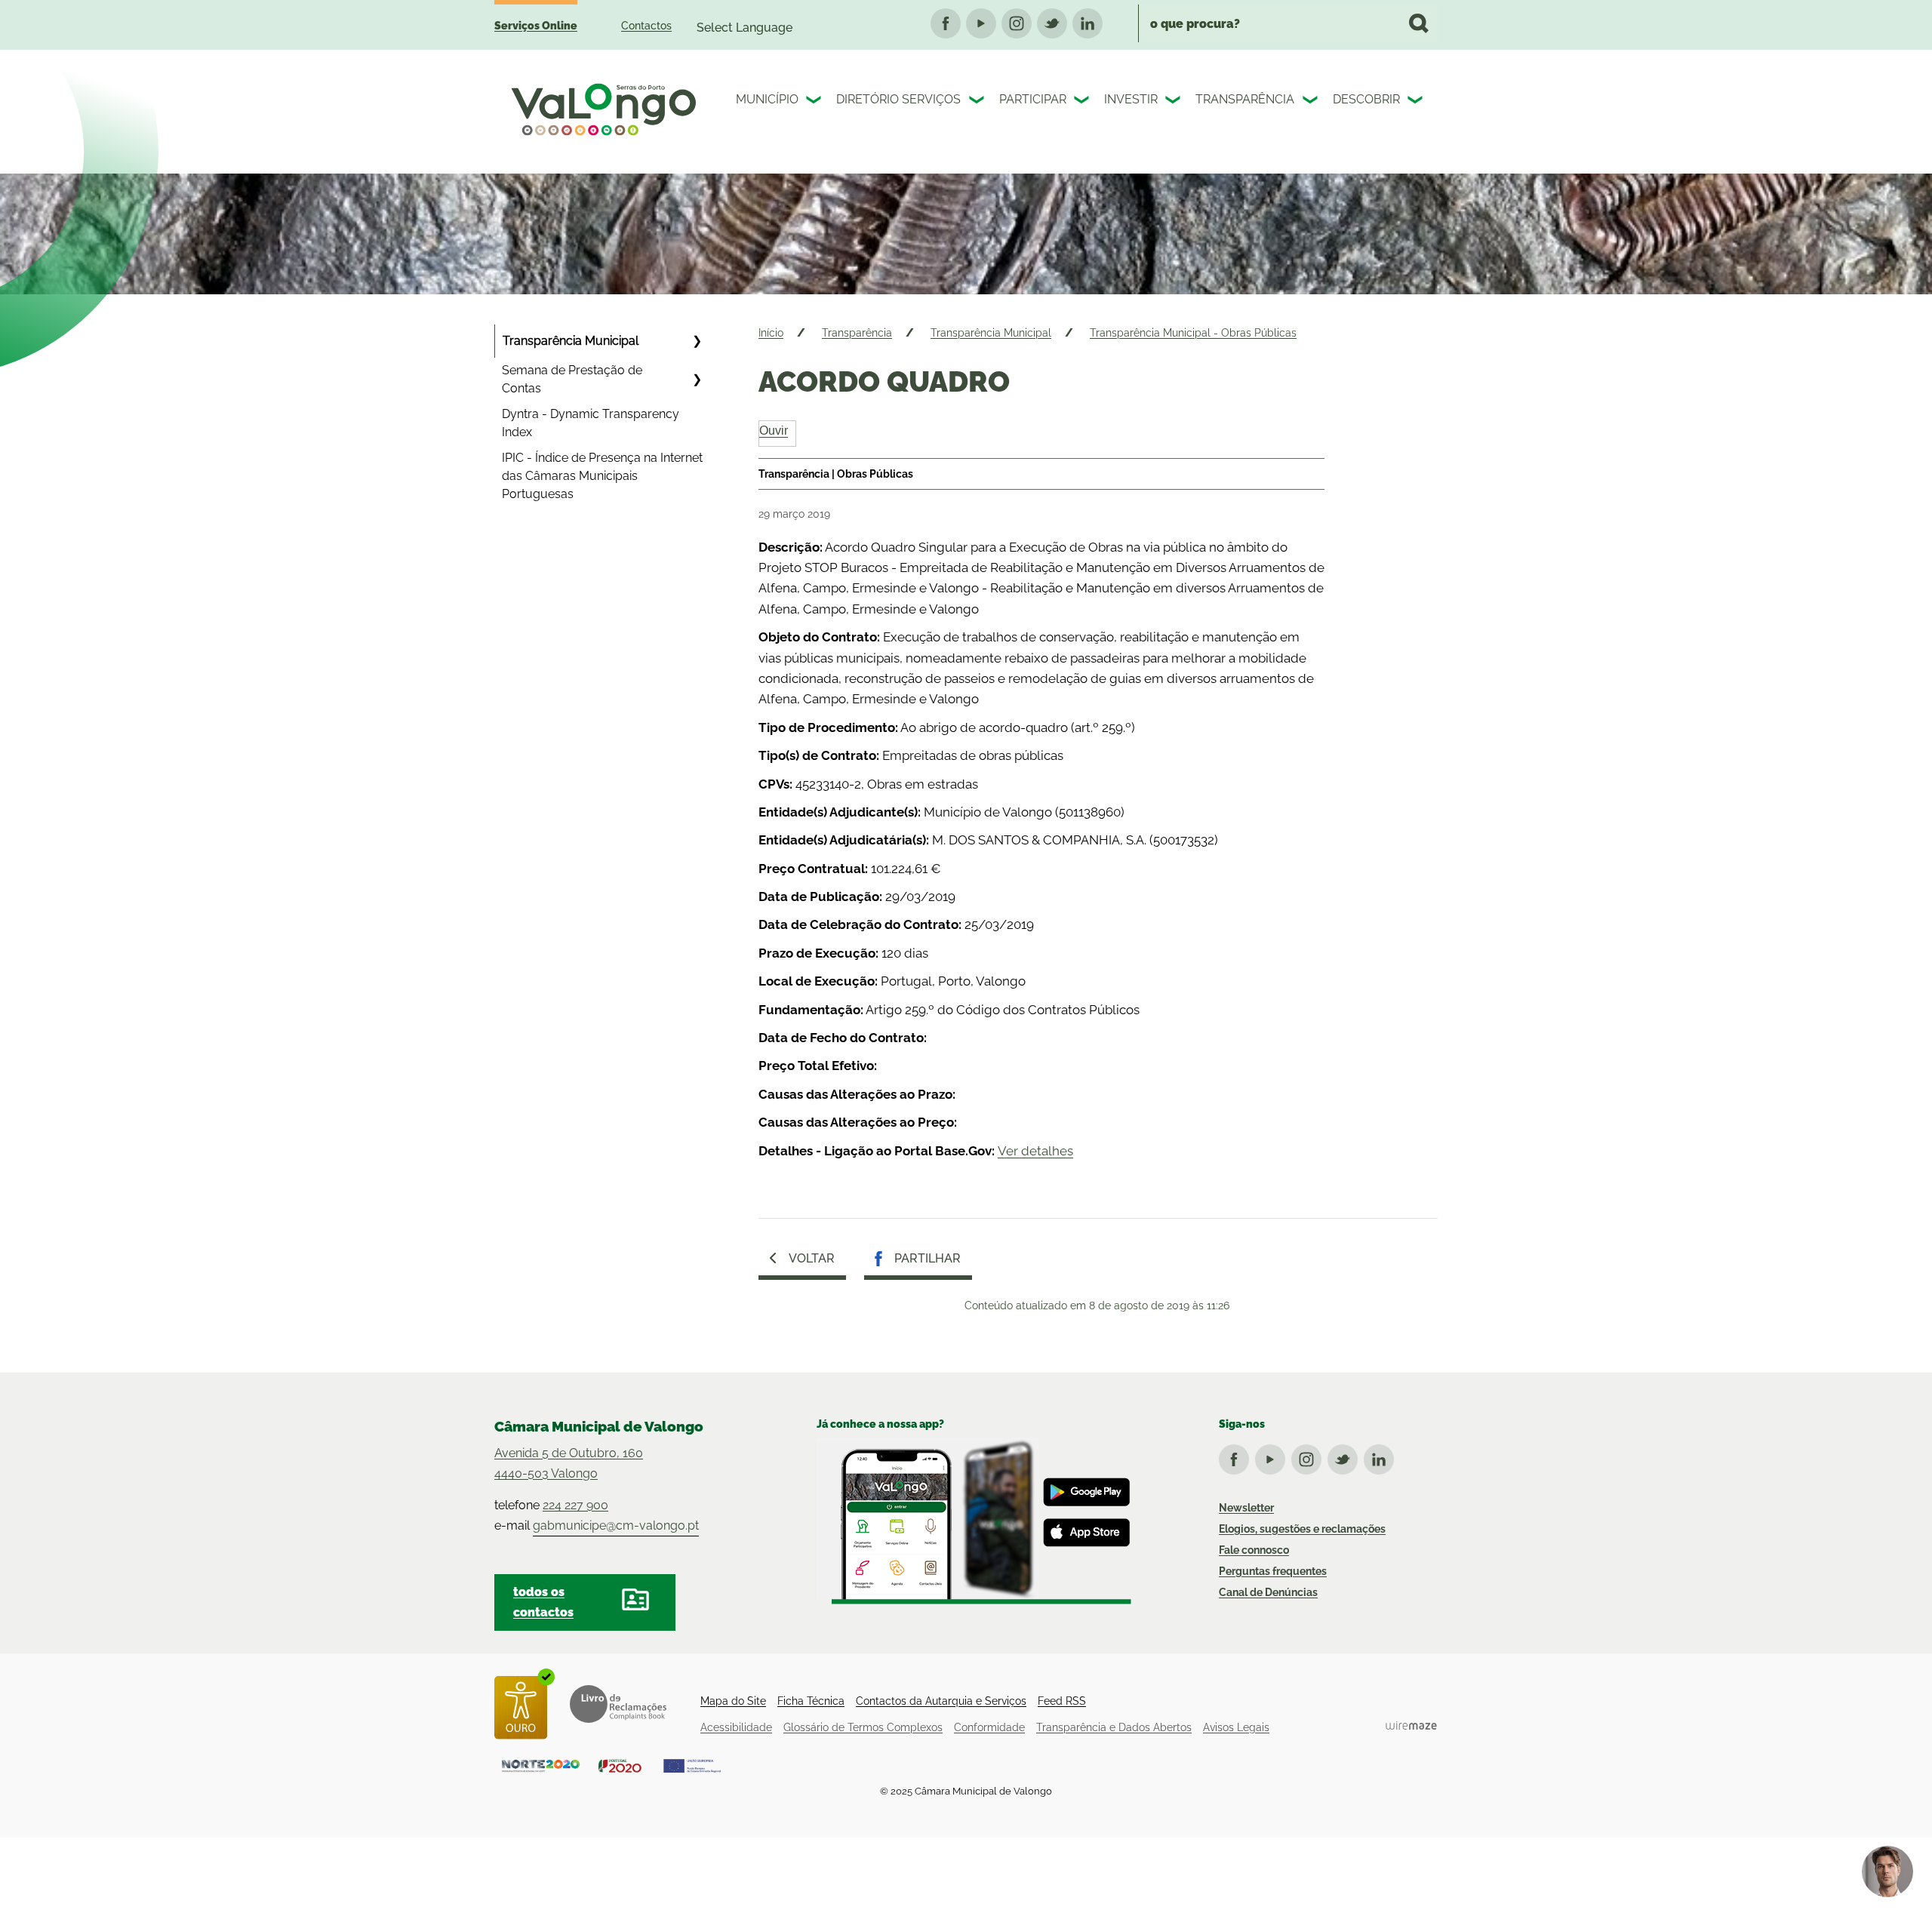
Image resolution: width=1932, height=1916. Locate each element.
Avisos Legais (1236, 1727)
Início (771, 333)
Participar (1033, 99)
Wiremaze (1411, 1725)
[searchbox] (1288, 23)
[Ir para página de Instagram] (1309, 1456)
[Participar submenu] (1083, 102)
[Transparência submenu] (1312, 102)
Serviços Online (536, 26)
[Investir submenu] (1174, 102)
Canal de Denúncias (1268, 1592)
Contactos (646, 26)
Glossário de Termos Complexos (863, 1727)
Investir (1131, 99)
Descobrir (1366, 99)
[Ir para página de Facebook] (1237, 1456)
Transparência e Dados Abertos (1114, 1727)
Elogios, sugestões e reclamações (1302, 1529)
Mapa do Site (733, 1701)
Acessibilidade (736, 1727)
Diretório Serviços (898, 99)
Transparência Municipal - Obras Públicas (1193, 333)
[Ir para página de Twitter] (1346, 1456)
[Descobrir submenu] (1417, 102)
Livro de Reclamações (618, 1704)
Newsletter (1246, 1508)
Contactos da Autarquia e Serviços (941, 1701)
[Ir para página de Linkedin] (1382, 1456)
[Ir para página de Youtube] (1273, 1456)
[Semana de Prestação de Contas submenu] (697, 380)
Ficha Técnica (811, 1701)
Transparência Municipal (571, 341)
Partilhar (928, 1258)
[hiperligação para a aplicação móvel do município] (974, 1521)
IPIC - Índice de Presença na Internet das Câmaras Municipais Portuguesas (602, 476)
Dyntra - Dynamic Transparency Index (591, 423)
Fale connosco (1254, 1550)
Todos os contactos (543, 1602)
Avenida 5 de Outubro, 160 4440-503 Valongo (569, 1463)
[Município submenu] (815, 102)
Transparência (1245, 99)
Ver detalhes (1035, 1151)
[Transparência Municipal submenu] (697, 341)
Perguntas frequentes (1273, 1571)
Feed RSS (1062, 1701)
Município (767, 99)
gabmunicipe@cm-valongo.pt (616, 1525)
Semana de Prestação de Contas (572, 379)
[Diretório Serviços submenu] (978, 102)
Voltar (812, 1258)
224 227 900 (575, 1505)
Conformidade (989, 1727)
